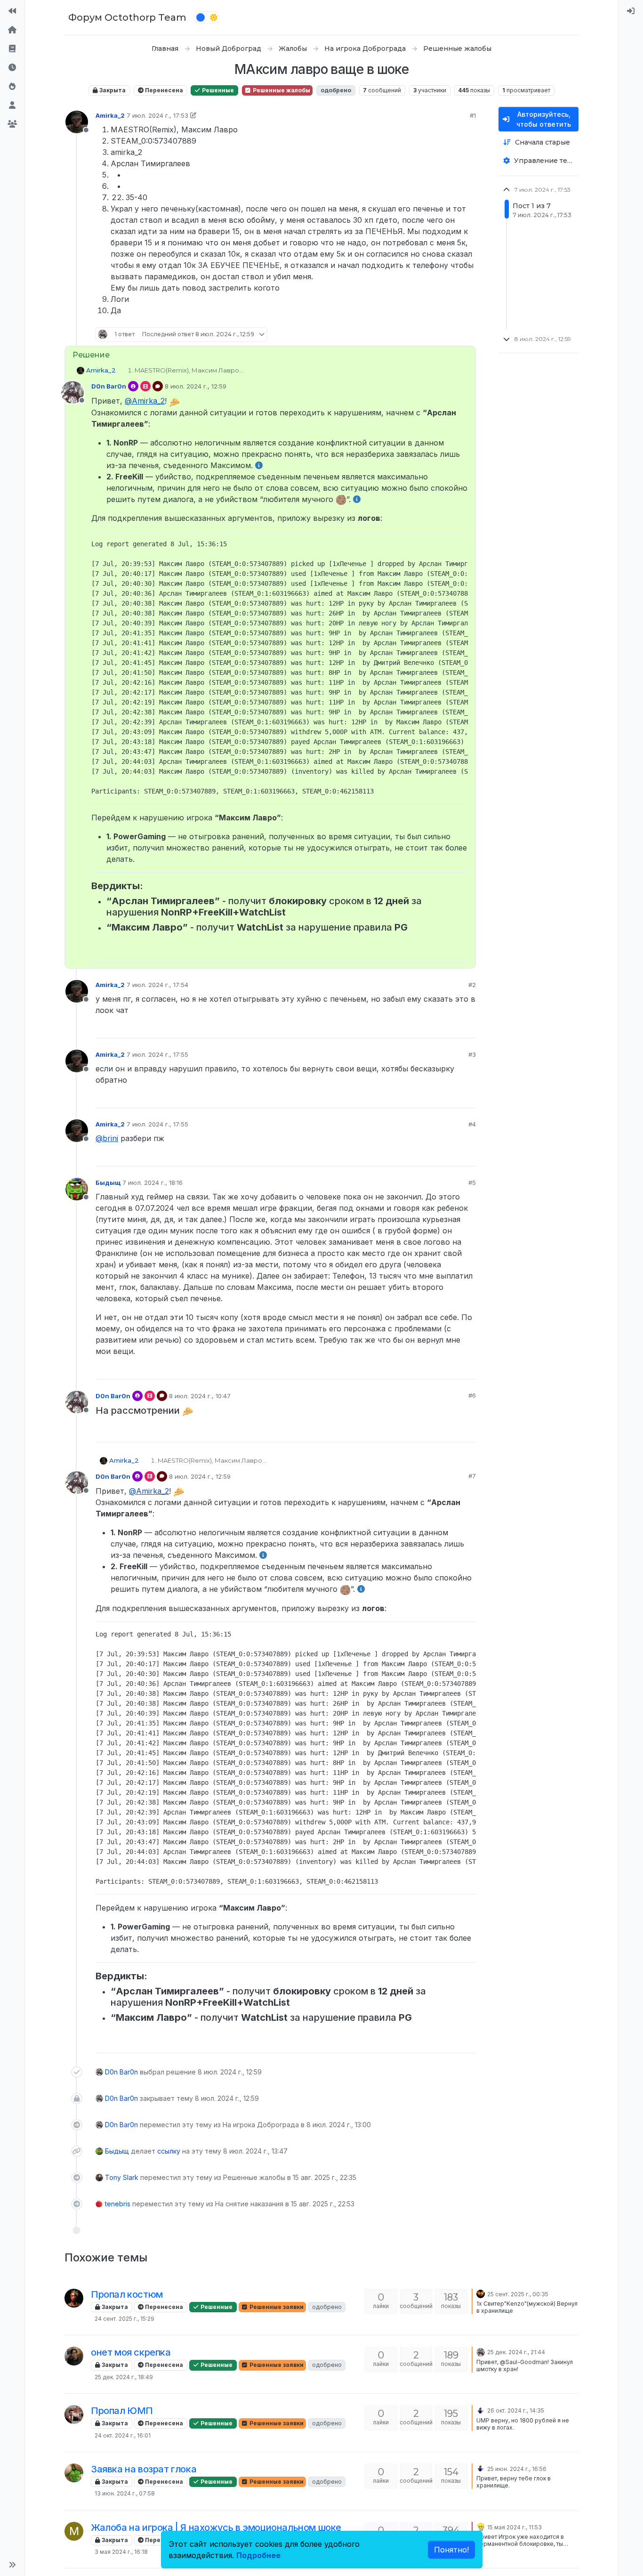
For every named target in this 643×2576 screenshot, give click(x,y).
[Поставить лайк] (435, 335)
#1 (473, 115)
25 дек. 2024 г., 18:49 (124, 2377)
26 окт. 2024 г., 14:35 (516, 2410)
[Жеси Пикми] (74, 2356)
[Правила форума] (12, 49)
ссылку (169, 2151)
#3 (472, 1054)
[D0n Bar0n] (481, 2351)
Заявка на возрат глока (144, 2469)
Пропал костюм (127, 2294)
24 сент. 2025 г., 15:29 (125, 2319)
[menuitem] (631, 11)
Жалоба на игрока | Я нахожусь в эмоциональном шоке (216, 2527)
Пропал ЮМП (122, 2411)
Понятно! (451, 2550)
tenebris (118, 2204)
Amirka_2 (110, 115)
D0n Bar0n (109, 386)
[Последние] (12, 68)
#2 (472, 985)
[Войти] (631, 11)
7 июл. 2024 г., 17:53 (157, 115)
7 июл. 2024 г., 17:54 (157, 985)
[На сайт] (12, 11)
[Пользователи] (12, 105)
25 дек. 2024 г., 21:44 (516, 2352)
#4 (472, 1124)
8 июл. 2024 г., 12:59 (196, 386)
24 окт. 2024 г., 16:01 (123, 2435)
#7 (472, 1476)
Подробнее (258, 2555)
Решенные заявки (276, 2307)
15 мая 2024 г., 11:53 (514, 2527)
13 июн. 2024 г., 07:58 (125, 2493)
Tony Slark (122, 2177)
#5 (472, 1183)
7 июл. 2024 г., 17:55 (157, 1054)
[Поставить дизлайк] (468, 335)
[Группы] (12, 124)
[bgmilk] (74, 2473)
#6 (472, 1395)
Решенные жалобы (281, 90)
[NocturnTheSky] (481, 2293)
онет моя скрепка (131, 2352)
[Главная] (12, 30)
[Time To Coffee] (481, 2527)
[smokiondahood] (481, 2410)
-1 (451, 1027)
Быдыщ (108, 1183)
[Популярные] (12, 87)
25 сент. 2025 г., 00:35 (518, 2294)
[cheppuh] (74, 2414)
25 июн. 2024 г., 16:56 (517, 2469)
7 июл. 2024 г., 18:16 (153, 1183)
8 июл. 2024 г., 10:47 (200, 1396)
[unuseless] (74, 2298)
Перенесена (163, 90)
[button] (12, 2565)
